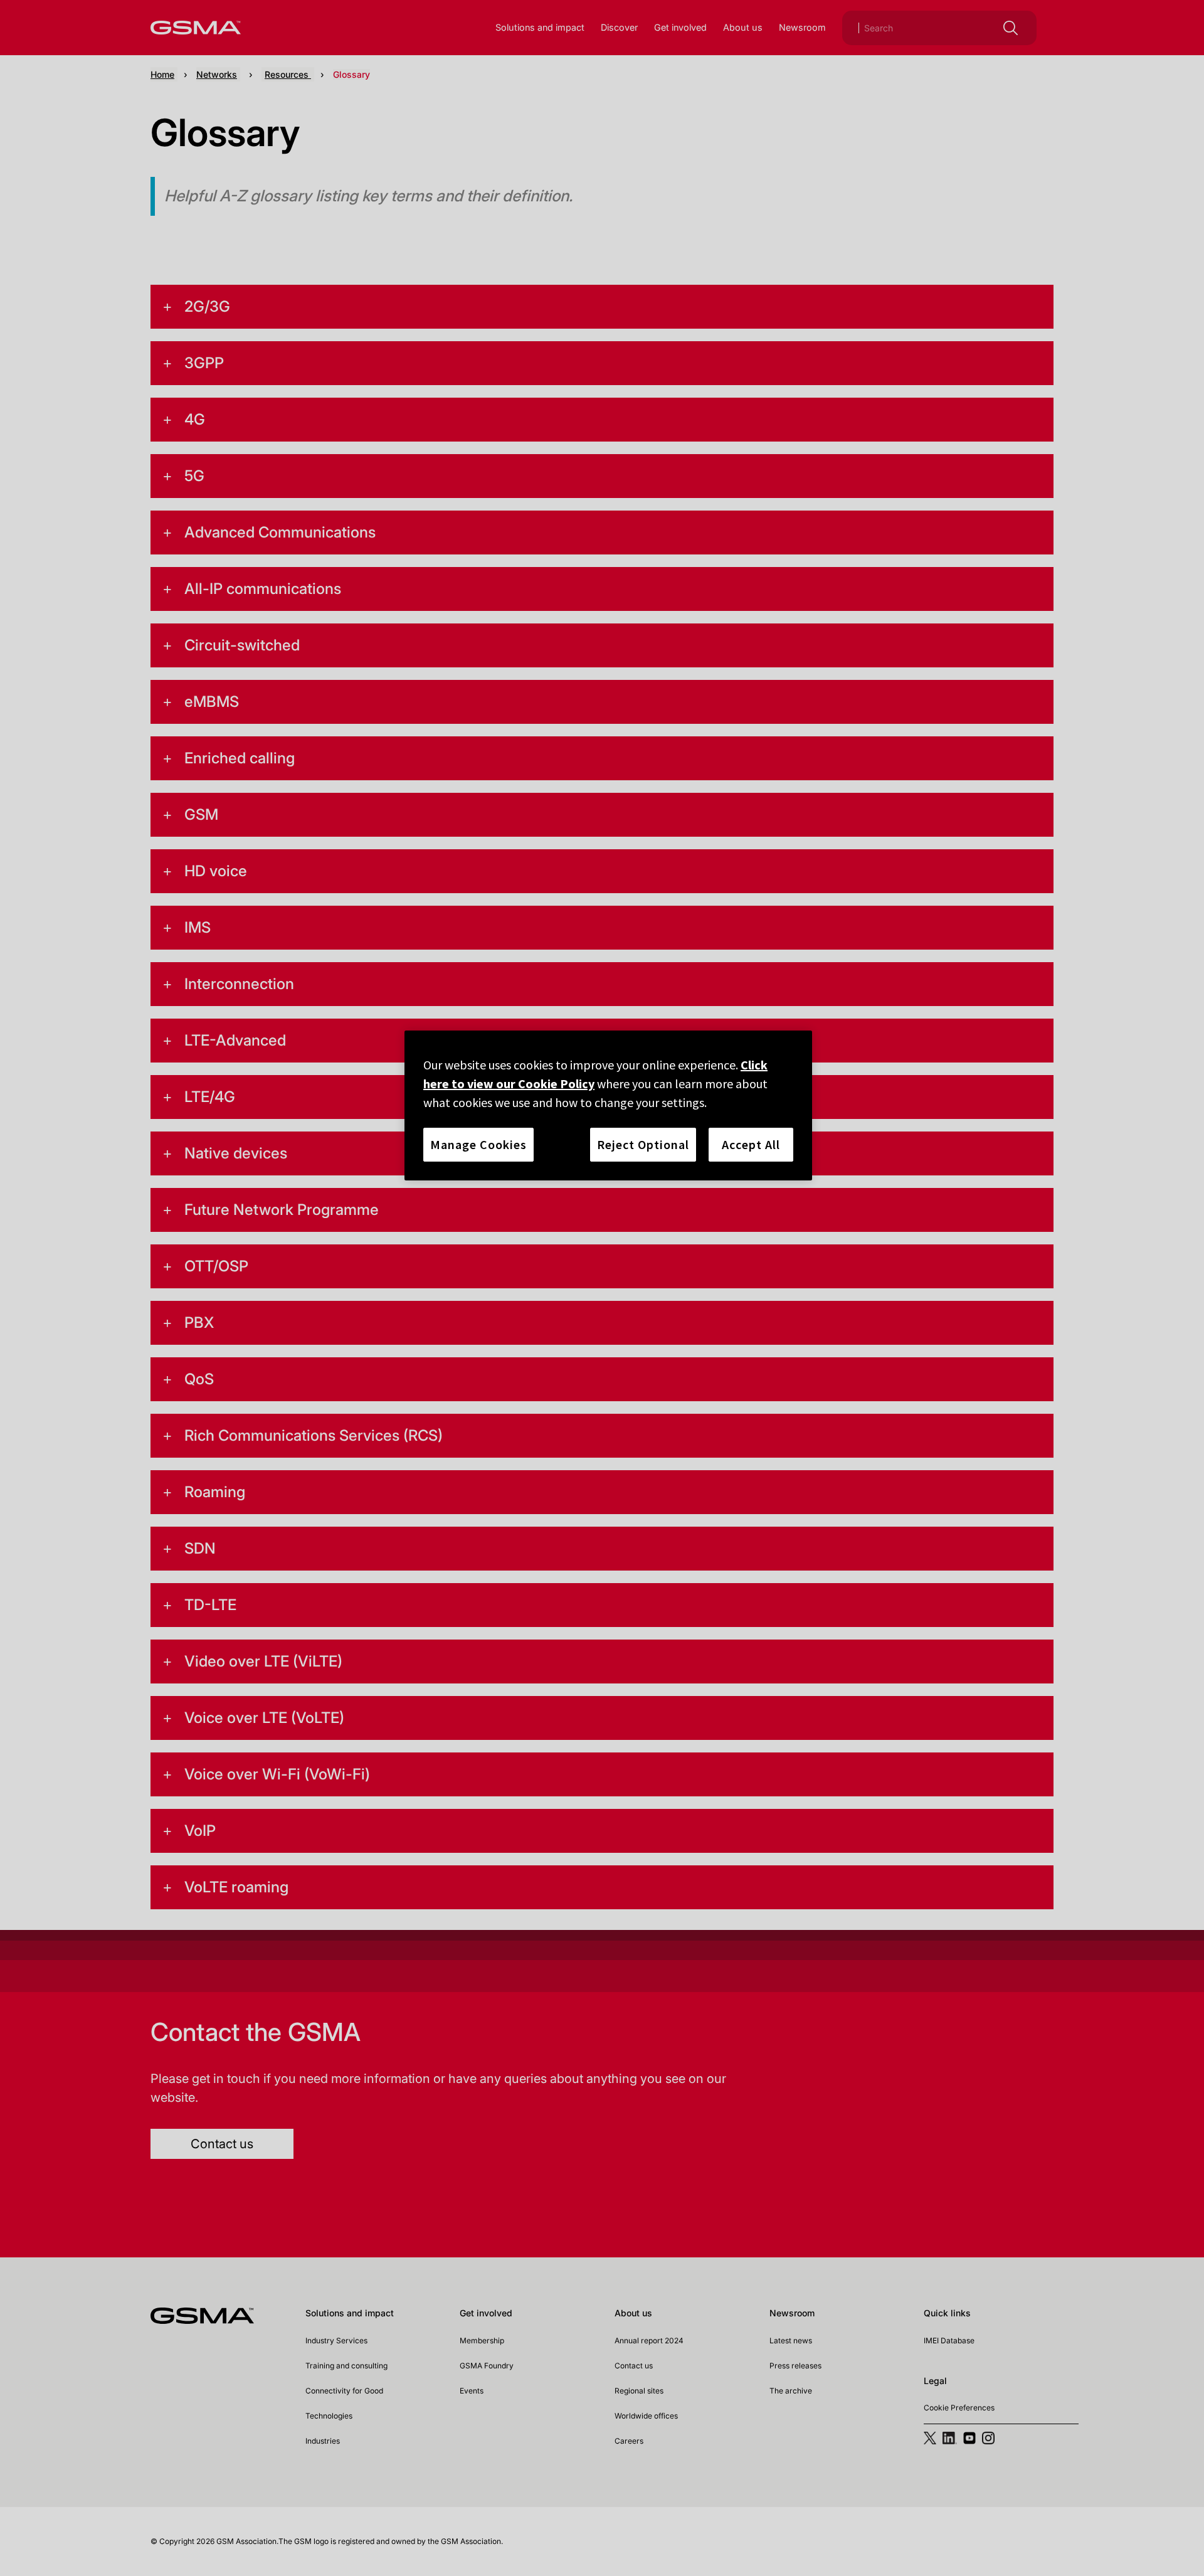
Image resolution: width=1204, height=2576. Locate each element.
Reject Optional (643, 1144)
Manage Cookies (478, 1144)
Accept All (751, 1144)
